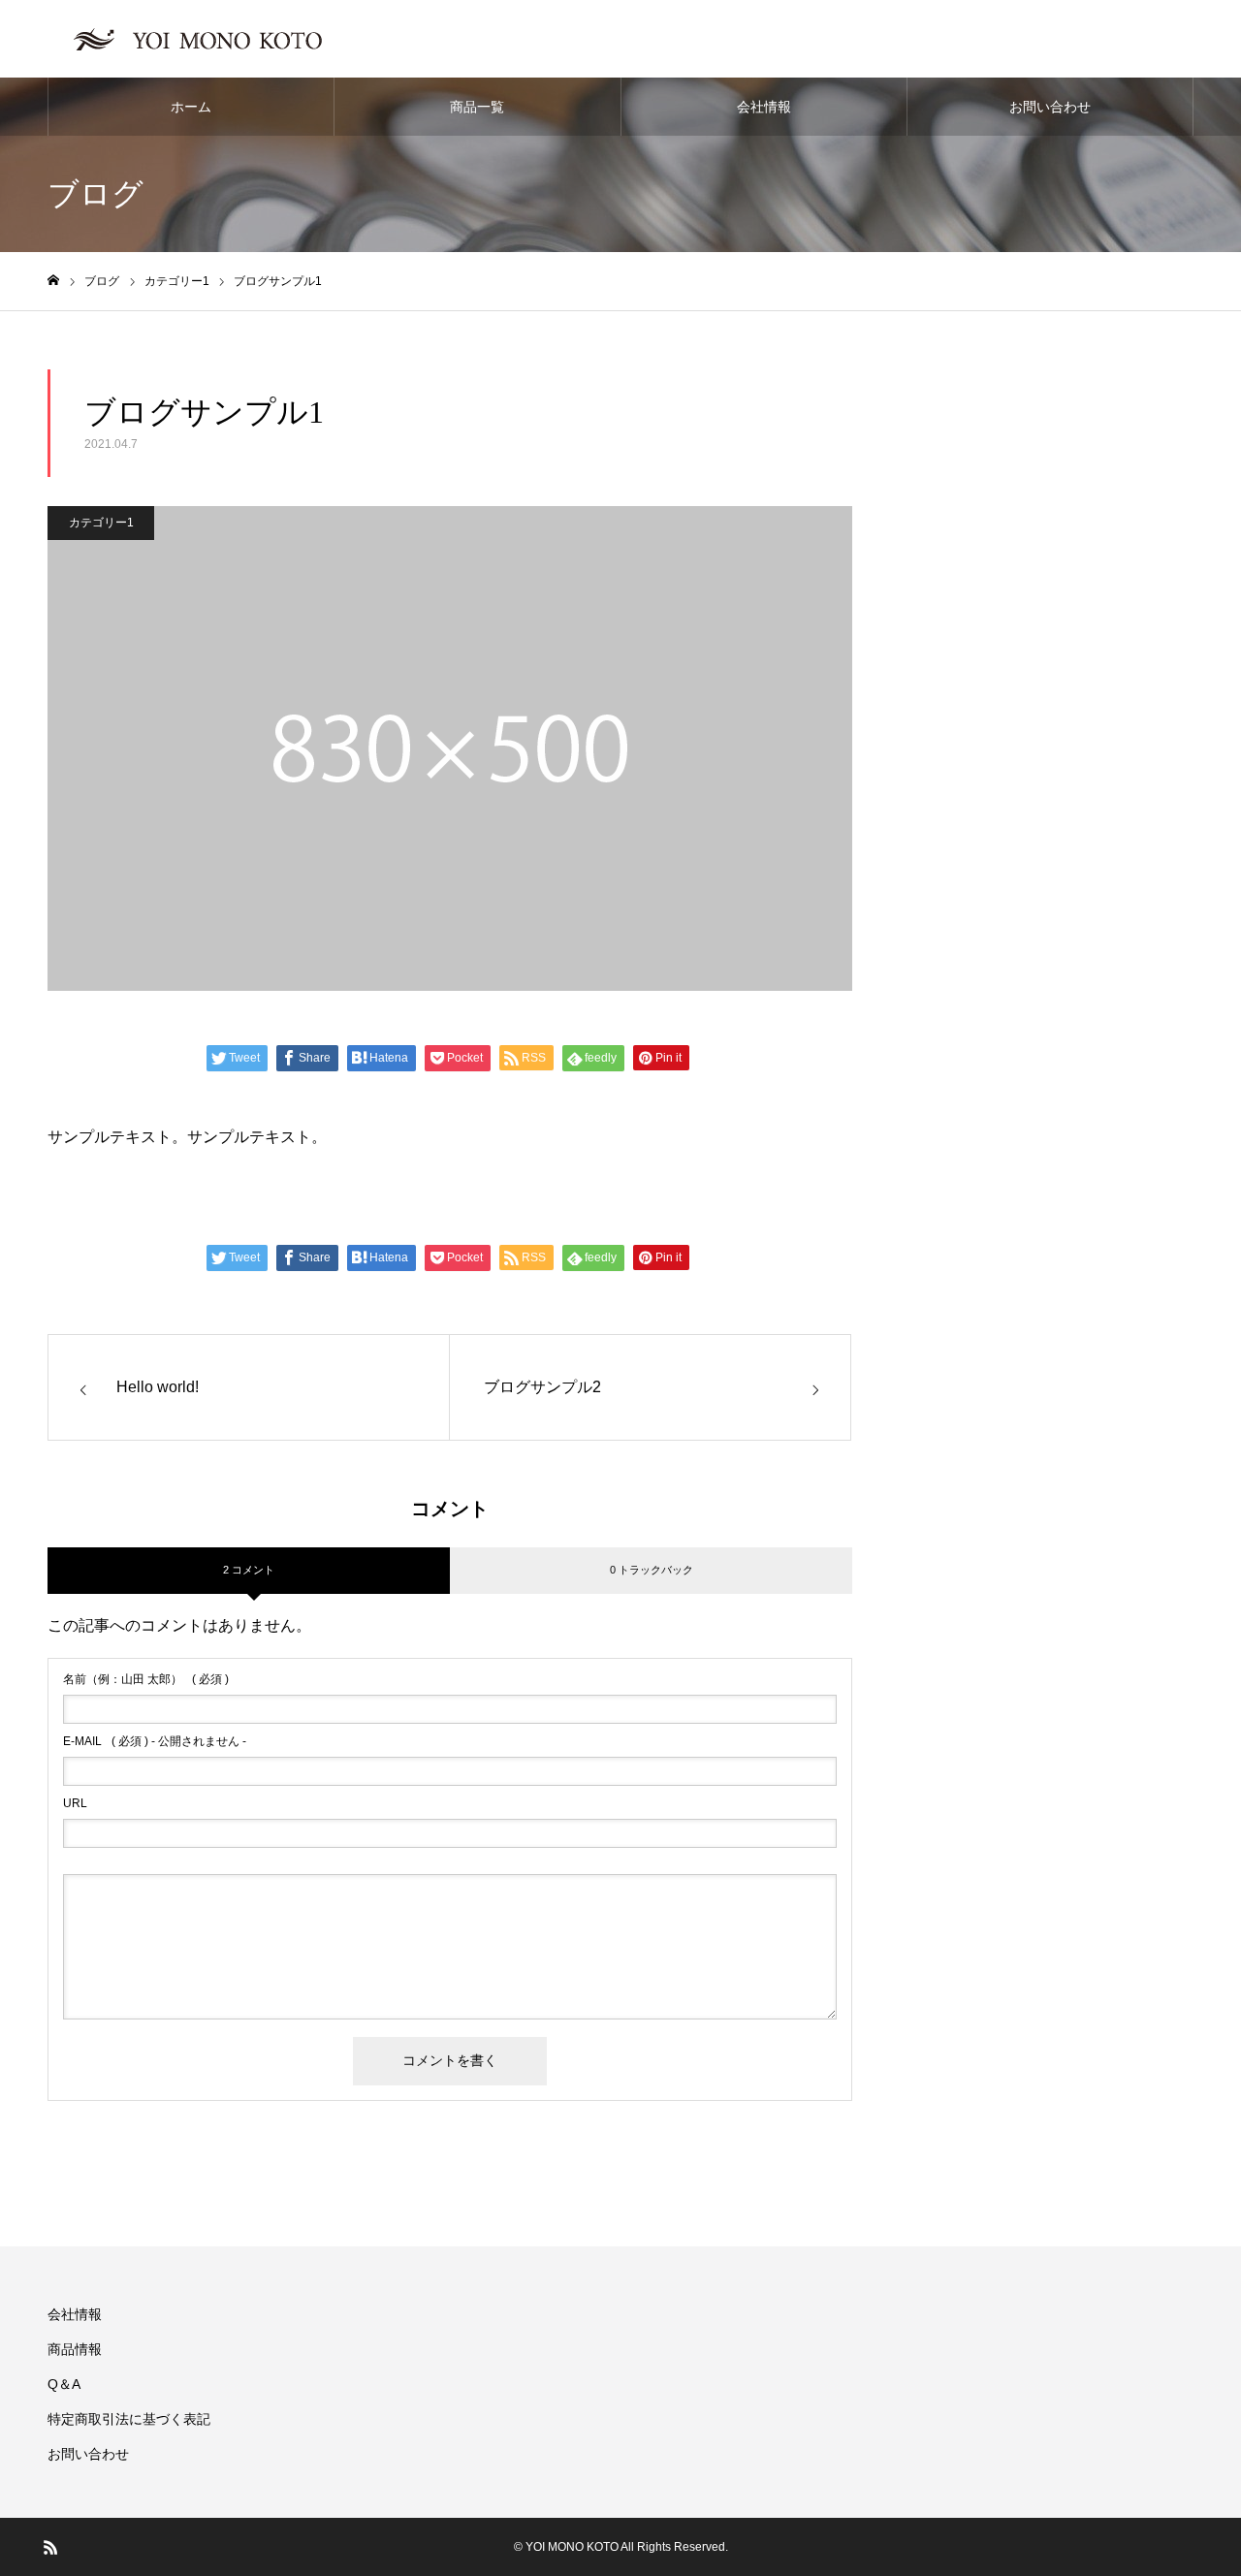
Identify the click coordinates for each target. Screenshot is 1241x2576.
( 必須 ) (146, 1679)
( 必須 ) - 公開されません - (155, 1741)
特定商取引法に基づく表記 (129, 2419)
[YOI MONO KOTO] (204, 39)
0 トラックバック (652, 1570)
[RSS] (50, 2547)
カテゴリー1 (101, 523)
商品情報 (75, 2349)
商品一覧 (477, 107)
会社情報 (764, 107)
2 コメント (249, 1570)
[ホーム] (53, 281)
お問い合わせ (1050, 107)
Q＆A (64, 2384)
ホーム (191, 107)
